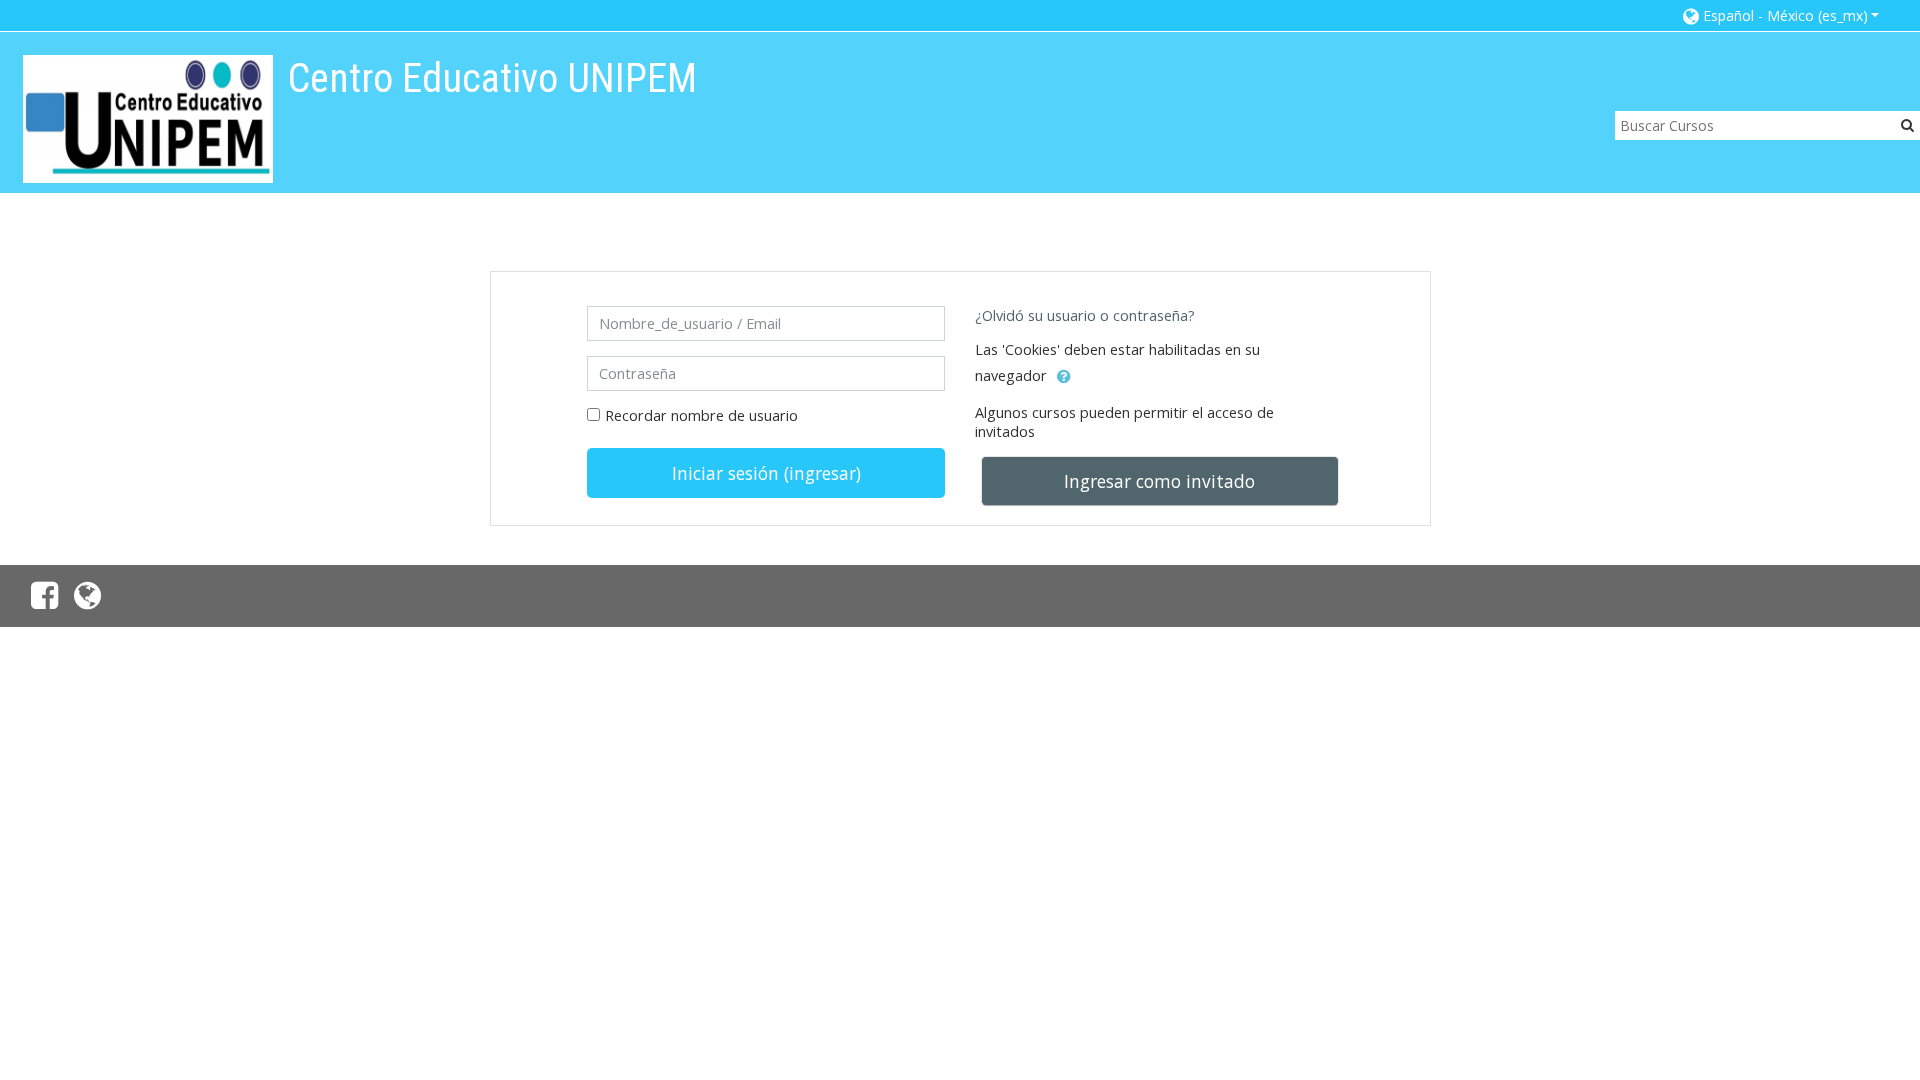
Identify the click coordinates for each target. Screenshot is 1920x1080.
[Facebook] (40, 601)
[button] (1781, 15)
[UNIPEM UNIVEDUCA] (91, 601)
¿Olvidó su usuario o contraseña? (1085, 315)
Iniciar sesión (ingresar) (766, 473)
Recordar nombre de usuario (701, 415)
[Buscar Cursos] (1907, 124)
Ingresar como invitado (1159, 481)
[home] (148, 118)
